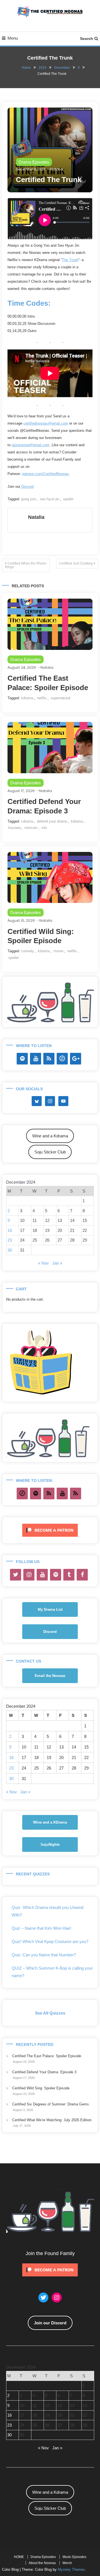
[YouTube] (36, 1059)
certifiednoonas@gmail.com (46, 423)
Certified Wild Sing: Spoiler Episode (41, 2088)
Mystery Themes (71, 2569)
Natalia (57, 169)
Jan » (57, 1263)
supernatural (60, 698)
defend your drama (52, 821)
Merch (67, 2563)
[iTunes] (62, 1059)
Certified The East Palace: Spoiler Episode (47, 2056)
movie (58, 951)
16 (10, 1230)
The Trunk (70, 260)
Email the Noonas (50, 1676)
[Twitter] (16, 1575)
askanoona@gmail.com (31, 445)
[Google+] (76, 1059)
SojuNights (50, 1844)
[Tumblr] (69, 1575)
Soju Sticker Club (50, 1152)
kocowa (14, 828)
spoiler (68, 499)
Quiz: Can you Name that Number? (44, 1955)
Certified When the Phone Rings (26, 565)
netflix (42, 698)
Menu (13, 38)
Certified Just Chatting (76, 563)
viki (44, 828)
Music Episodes (74, 2557)
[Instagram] (29, 1575)
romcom (31, 828)
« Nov (43, 1263)
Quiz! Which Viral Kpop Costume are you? (50, 1941)
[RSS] (49, 1059)
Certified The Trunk (49, 180)
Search (87, 39)
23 (10, 1240)
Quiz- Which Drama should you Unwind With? (47, 1911)
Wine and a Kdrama (50, 1136)
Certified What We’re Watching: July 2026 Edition (52, 2120)
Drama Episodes (34, 162)
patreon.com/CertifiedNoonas (46, 474)
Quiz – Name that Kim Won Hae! (41, 1928)
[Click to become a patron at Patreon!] (50, 1530)
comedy (27, 951)
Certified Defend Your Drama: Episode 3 (44, 2072)
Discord (27, 487)
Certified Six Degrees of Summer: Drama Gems (51, 2104)
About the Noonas (42, 2563)
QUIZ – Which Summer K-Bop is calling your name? (52, 1972)
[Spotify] (22, 1059)
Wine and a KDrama (50, 1822)
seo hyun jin (49, 499)
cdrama (27, 821)
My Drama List (50, 1609)
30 (10, 1250)
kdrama (27, 698)
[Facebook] (82, 1575)
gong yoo (28, 499)
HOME (19, 2557)
